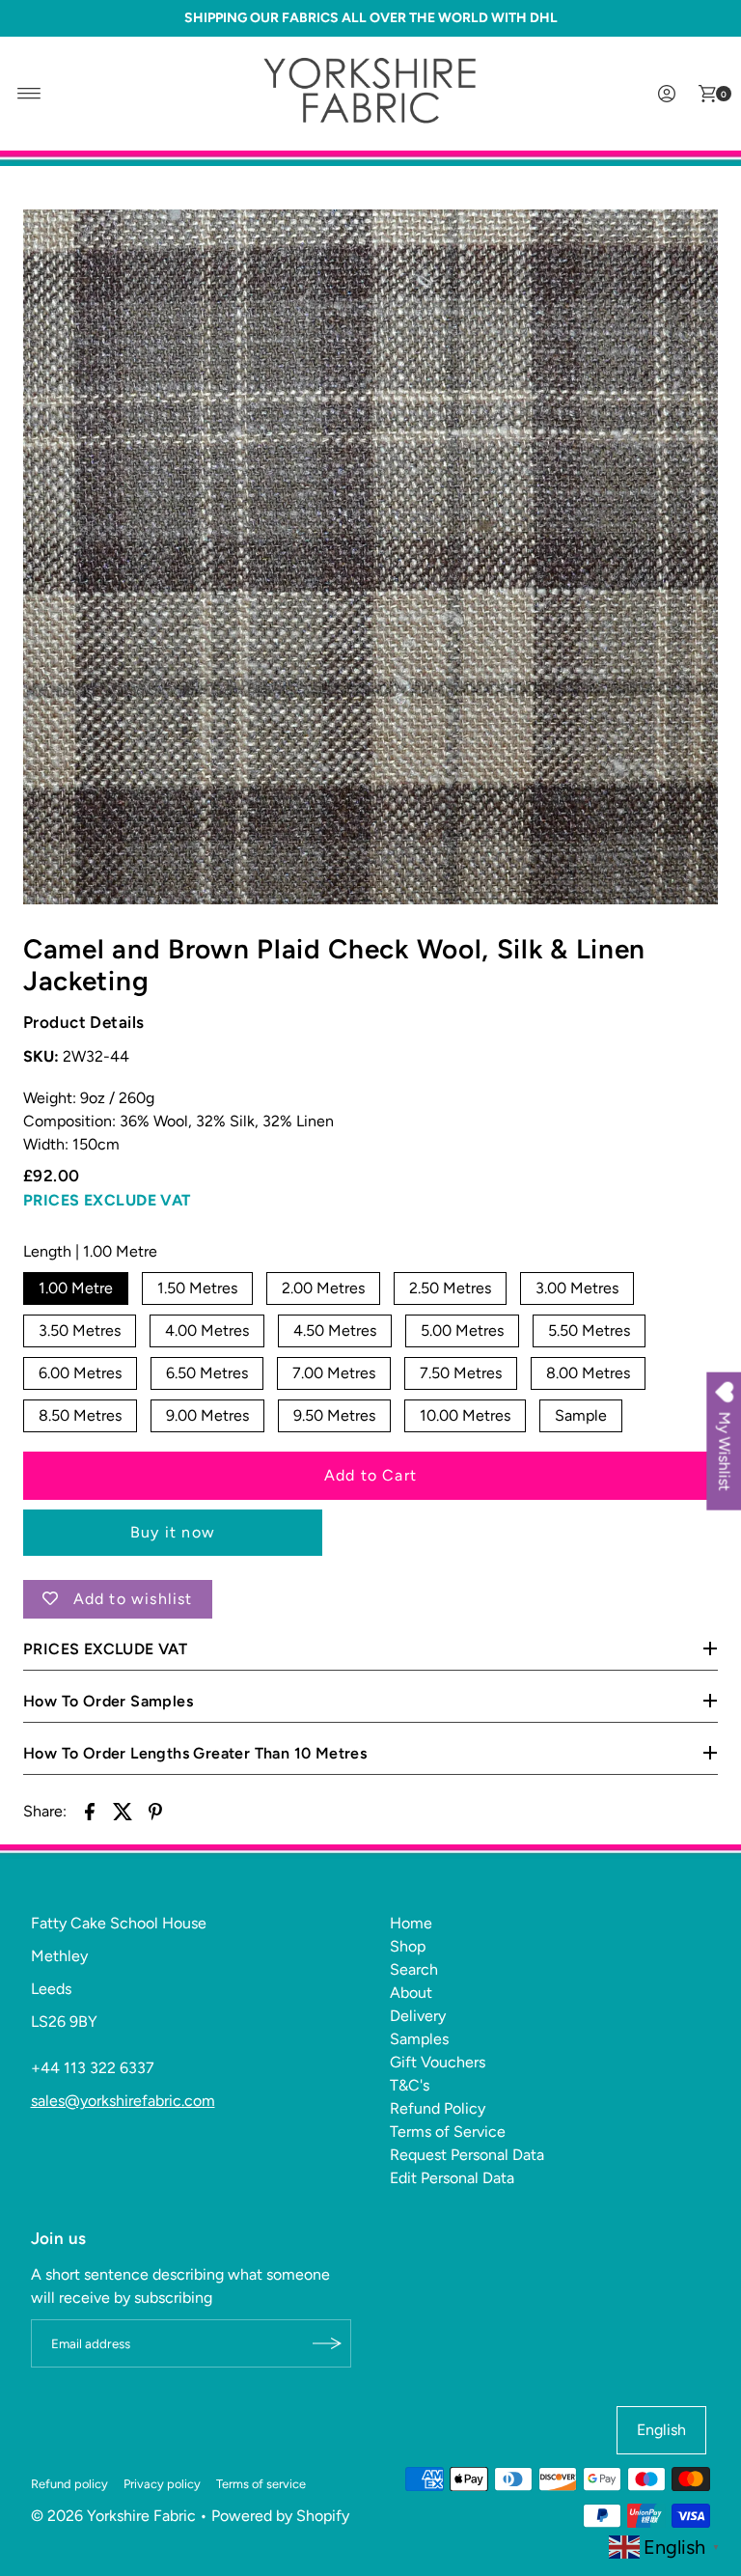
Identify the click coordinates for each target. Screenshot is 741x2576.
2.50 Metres (450, 1288)
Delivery (418, 2016)
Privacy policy (162, 2484)
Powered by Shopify (280, 2516)
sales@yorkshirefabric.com (123, 2101)
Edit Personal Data (452, 2178)
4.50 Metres (335, 1330)
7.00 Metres (334, 1373)
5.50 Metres (589, 1330)
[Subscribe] (327, 2343)
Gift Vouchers (438, 2062)
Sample (581, 1415)
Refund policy (69, 2484)
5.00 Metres (462, 1330)
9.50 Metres (334, 1415)
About (411, 1993)
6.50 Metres (207, 1373)
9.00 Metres (207, 1415)
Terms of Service (448, 2132)
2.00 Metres (323, 1288)
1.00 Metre (76, 1288)
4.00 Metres (207, 1330)
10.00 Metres (465, 1415)
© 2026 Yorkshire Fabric (113, 2516)
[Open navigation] (29, 94)
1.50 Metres (197, 1288)
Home (411, 1923)
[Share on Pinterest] (155, 1811)
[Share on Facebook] (90, 1811)
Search (414, 1969)
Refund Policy (438, 2108)
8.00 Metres (588, 1373)
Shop (408, 1946)
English (661, 2430)
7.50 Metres (461, 1373)
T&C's (410, 2085)
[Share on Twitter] (123, 1811)
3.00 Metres (577, 1288)
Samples (419, 2039)
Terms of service (261, 2484)
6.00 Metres (80, 1373)
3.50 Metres (80, 1330)
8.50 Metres (80, 1415)
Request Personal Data (467, 2155)
